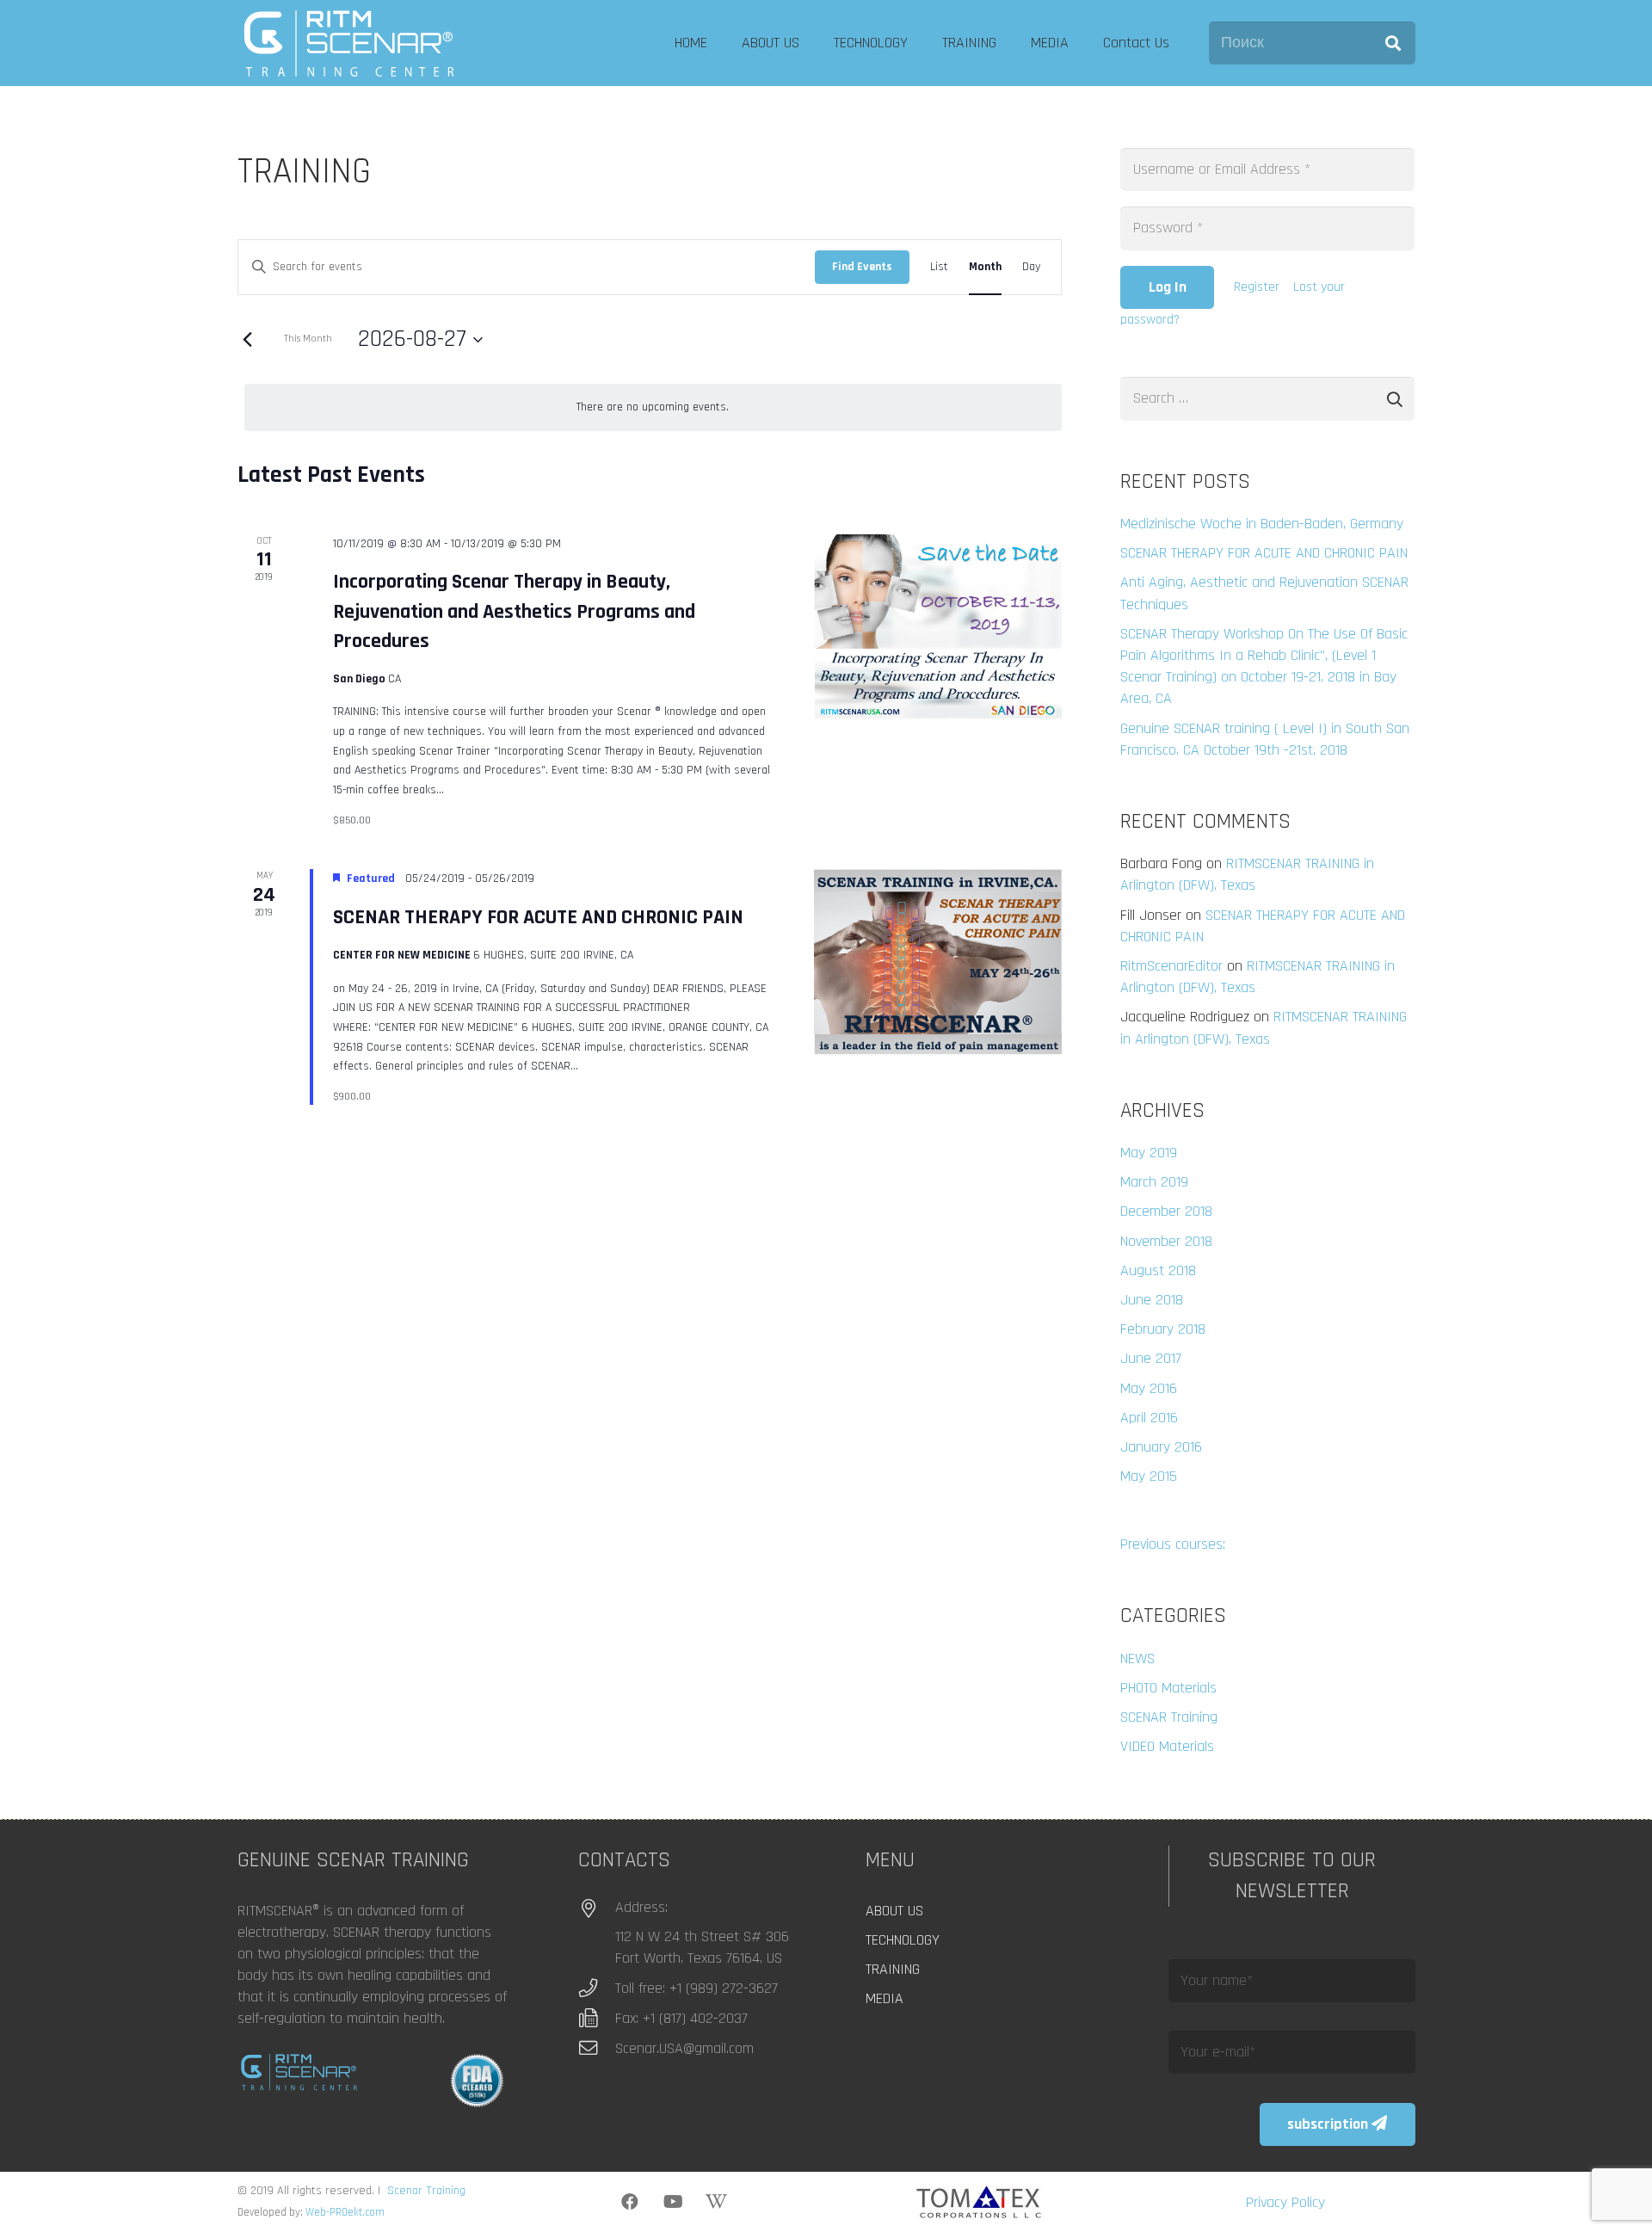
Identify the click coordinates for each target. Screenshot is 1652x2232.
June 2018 (1152, 1300)
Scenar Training (426, 2191)
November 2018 (1166, 1241)
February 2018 (1163, 1329)
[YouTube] (673, 2202)
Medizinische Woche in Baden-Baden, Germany (1262, 524)
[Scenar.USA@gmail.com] (597, 2049)
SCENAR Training (1169, 1717)
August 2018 (1158, 1270)
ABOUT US (894, 1911)
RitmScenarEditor (1171, 966)
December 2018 (1166, 1211)
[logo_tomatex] (979, 2202)
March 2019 (1154, 1182)
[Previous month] (248, 340)
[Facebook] (630, 2202)
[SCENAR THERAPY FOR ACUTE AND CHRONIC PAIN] (937, 962)
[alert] (653, 407)
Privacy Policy (1285, 2202)
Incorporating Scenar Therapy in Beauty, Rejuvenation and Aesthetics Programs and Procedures (514, 611)
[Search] (1393, 43)
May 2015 (1149, 1476)
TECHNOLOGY (903, 1940)
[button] (809, 43)
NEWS (1137, 1659)
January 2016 (1161, 1447)
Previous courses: (1173, 1544)
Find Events (862, 267)
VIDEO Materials (1167, 1746)
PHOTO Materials (1168, 1688)
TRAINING (893, 1969)
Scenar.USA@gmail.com (684, 2048)
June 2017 (1151, 1358)
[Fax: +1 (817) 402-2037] (597, 2019)
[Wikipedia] (716, 2202)
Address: (641, 1907)
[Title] (349, 43)
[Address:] (597, 1909)
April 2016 (1149, 1418)
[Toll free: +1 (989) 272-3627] (597, 1988)
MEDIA (885, 1998)
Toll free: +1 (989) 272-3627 (697, 1988)
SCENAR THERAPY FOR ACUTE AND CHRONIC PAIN (538, 917)
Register (1257, 287)
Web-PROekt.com (345, 2212)
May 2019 (1149, 1153)
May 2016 (1149, 1388)
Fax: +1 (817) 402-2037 (681, 2018)
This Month (308, 339)
